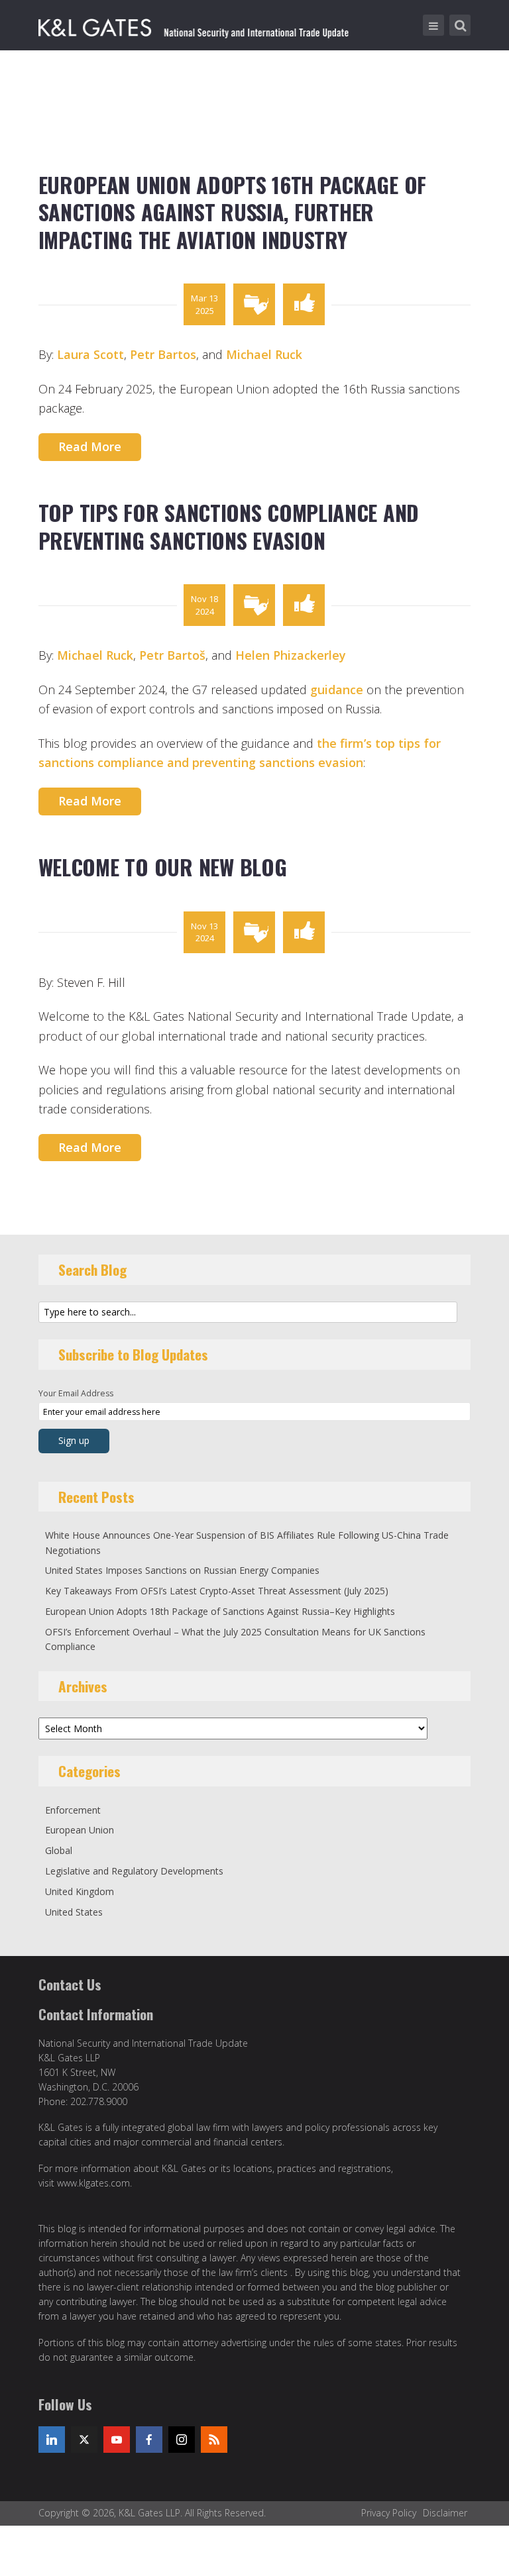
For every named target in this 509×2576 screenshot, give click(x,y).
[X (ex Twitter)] (84, 2440)
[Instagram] (182, 2440)
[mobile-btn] (433, 25)
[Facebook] (149, 2440)
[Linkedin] (52, 2440)
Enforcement (73, 1810)
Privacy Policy (389, 2513)
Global (59, 1850)
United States (74, 1912)
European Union (80, 1830)
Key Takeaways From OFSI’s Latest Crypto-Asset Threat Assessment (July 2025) (217, 1591)
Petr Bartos (163, 354)
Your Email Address (76, 1393)
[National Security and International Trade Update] (196, 25)
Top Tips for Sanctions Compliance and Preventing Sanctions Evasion (229, 526)
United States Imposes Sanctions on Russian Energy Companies (182, 1570)
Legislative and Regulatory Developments (134, 1871)
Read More (90, 446)
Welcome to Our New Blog (163, 867)
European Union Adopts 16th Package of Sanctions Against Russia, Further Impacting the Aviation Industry (233, 212)
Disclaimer (445, 2513)
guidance (337, 690)
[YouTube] (117, 2440)
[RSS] (214, 2440)
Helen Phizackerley (291, 655)
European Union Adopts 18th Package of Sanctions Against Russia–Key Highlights (220, 1611)
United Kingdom (80, 1891)
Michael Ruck (264, 354)
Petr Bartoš (172, 655)
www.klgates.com (93, 2183)
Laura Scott (90, 354)
